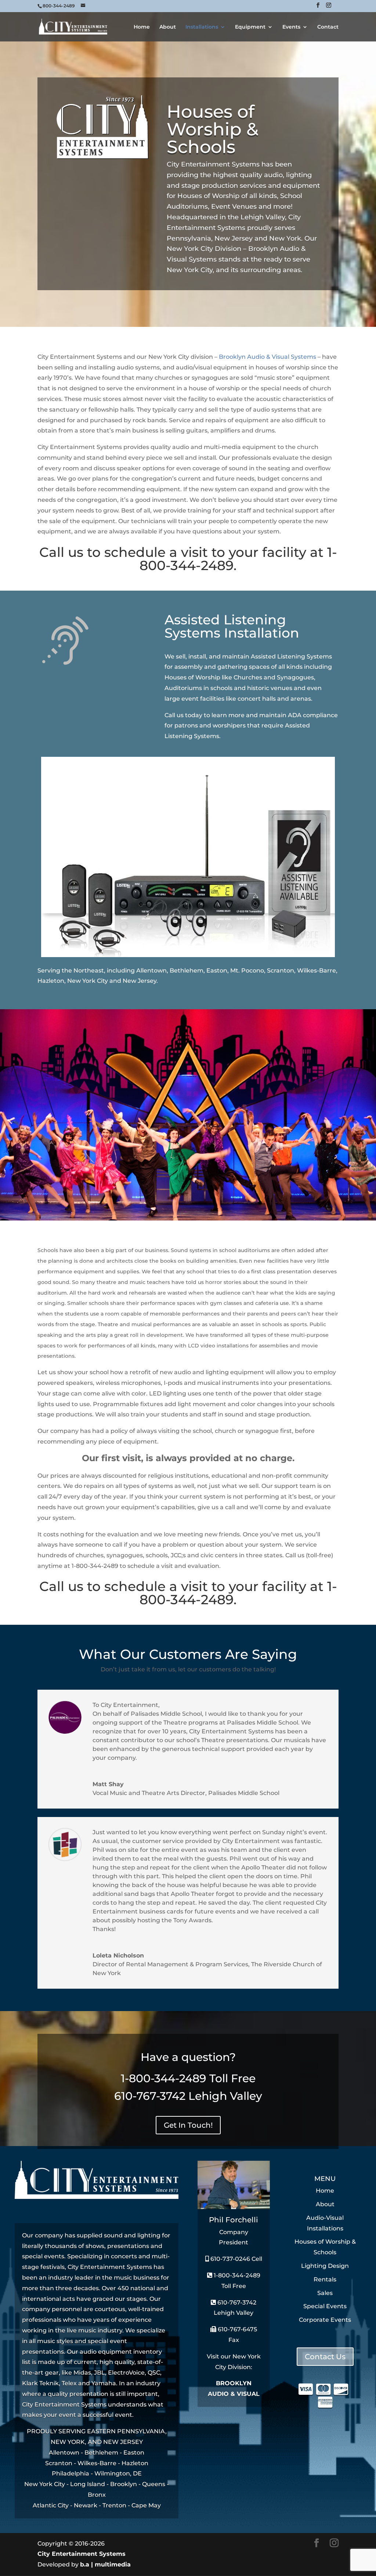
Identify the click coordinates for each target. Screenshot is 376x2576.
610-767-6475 (237, 2329)
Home (142, 27)
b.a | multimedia (105, 2564)
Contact (328, 27)
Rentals (325, 2279)
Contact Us (325, 2357)
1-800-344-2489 (164, 2078)
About (168, 27)
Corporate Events (325, 2320)
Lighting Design (325, 2266)
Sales (325, 2293)
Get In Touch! (188, 2125)
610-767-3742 (150, 2096)
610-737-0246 (229, 2259)
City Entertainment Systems (82, 2554)
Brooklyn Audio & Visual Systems (267, 357)
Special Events (325, 2306)
